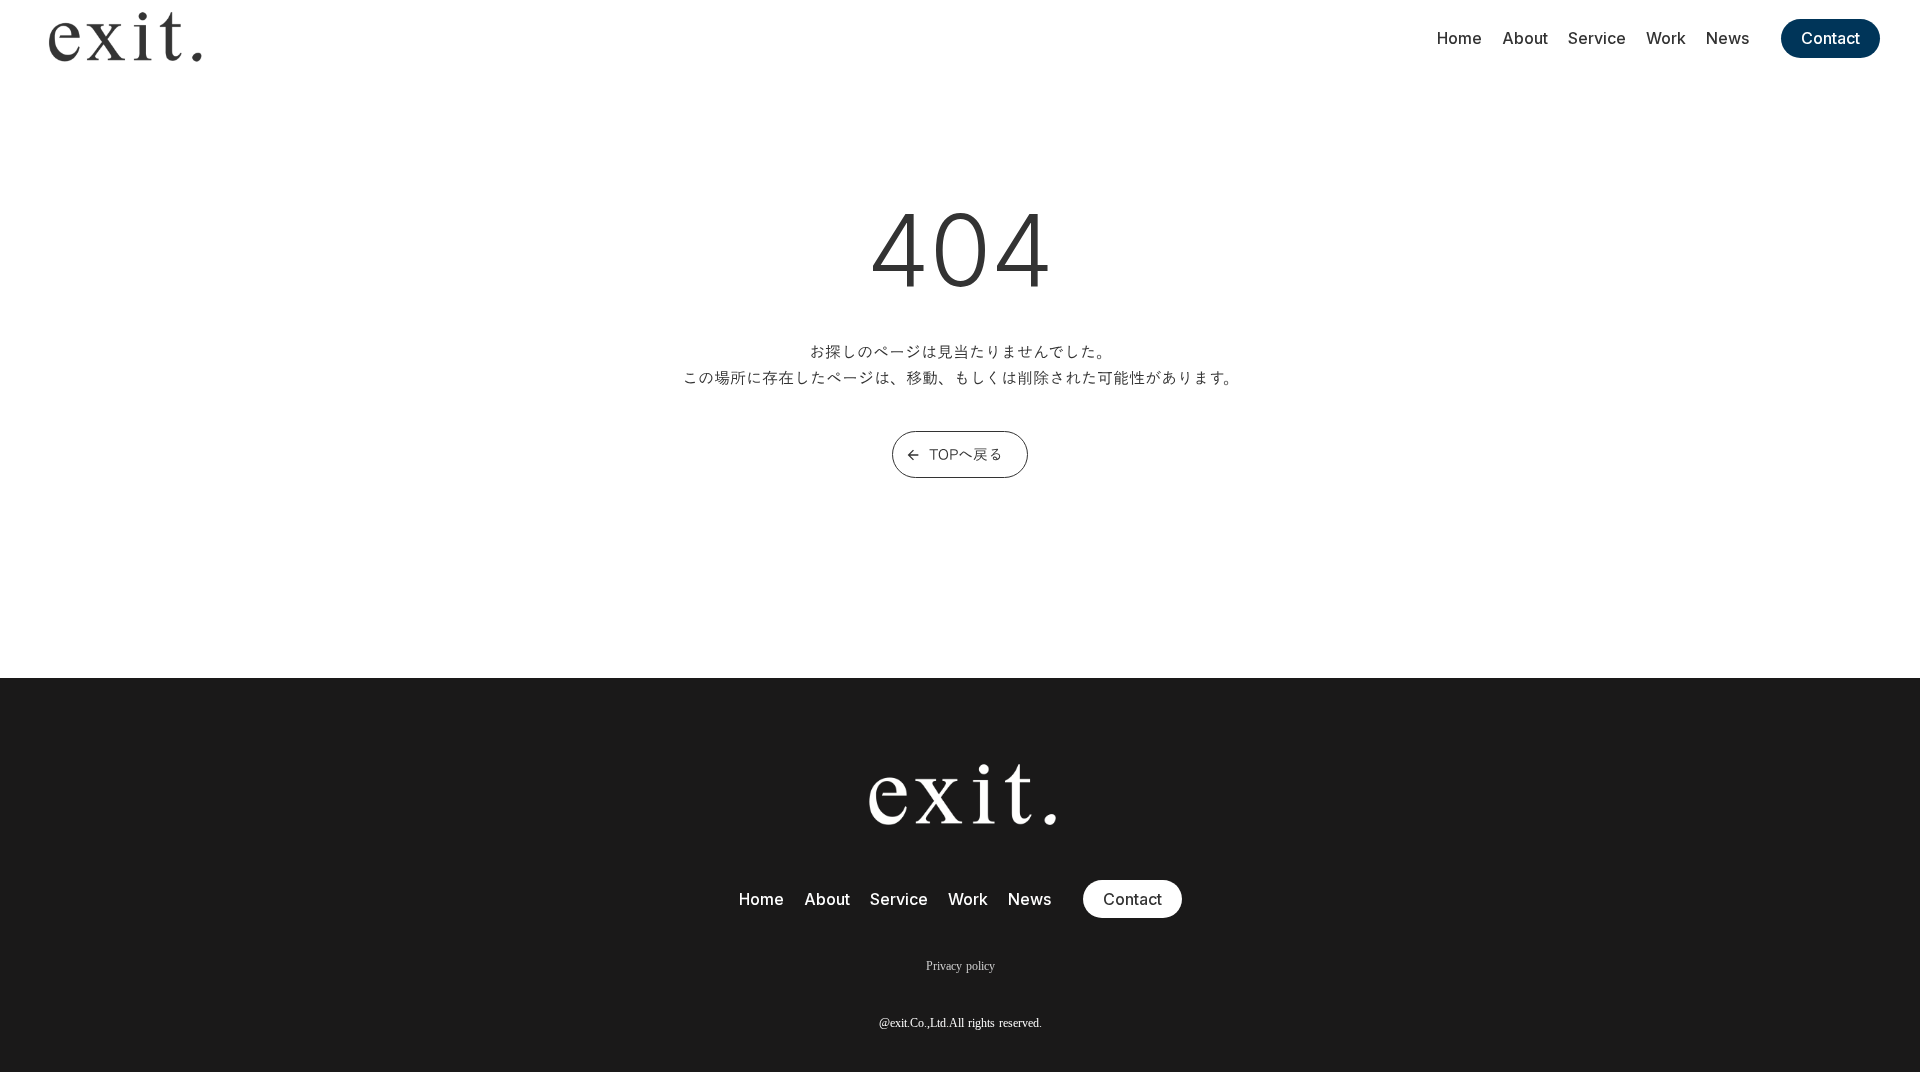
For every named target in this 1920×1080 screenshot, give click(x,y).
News (1727, 38)
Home (1459, 38)
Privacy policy (960, 966)
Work (1666, 38)
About (1525, 38)
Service (1597, 38)
